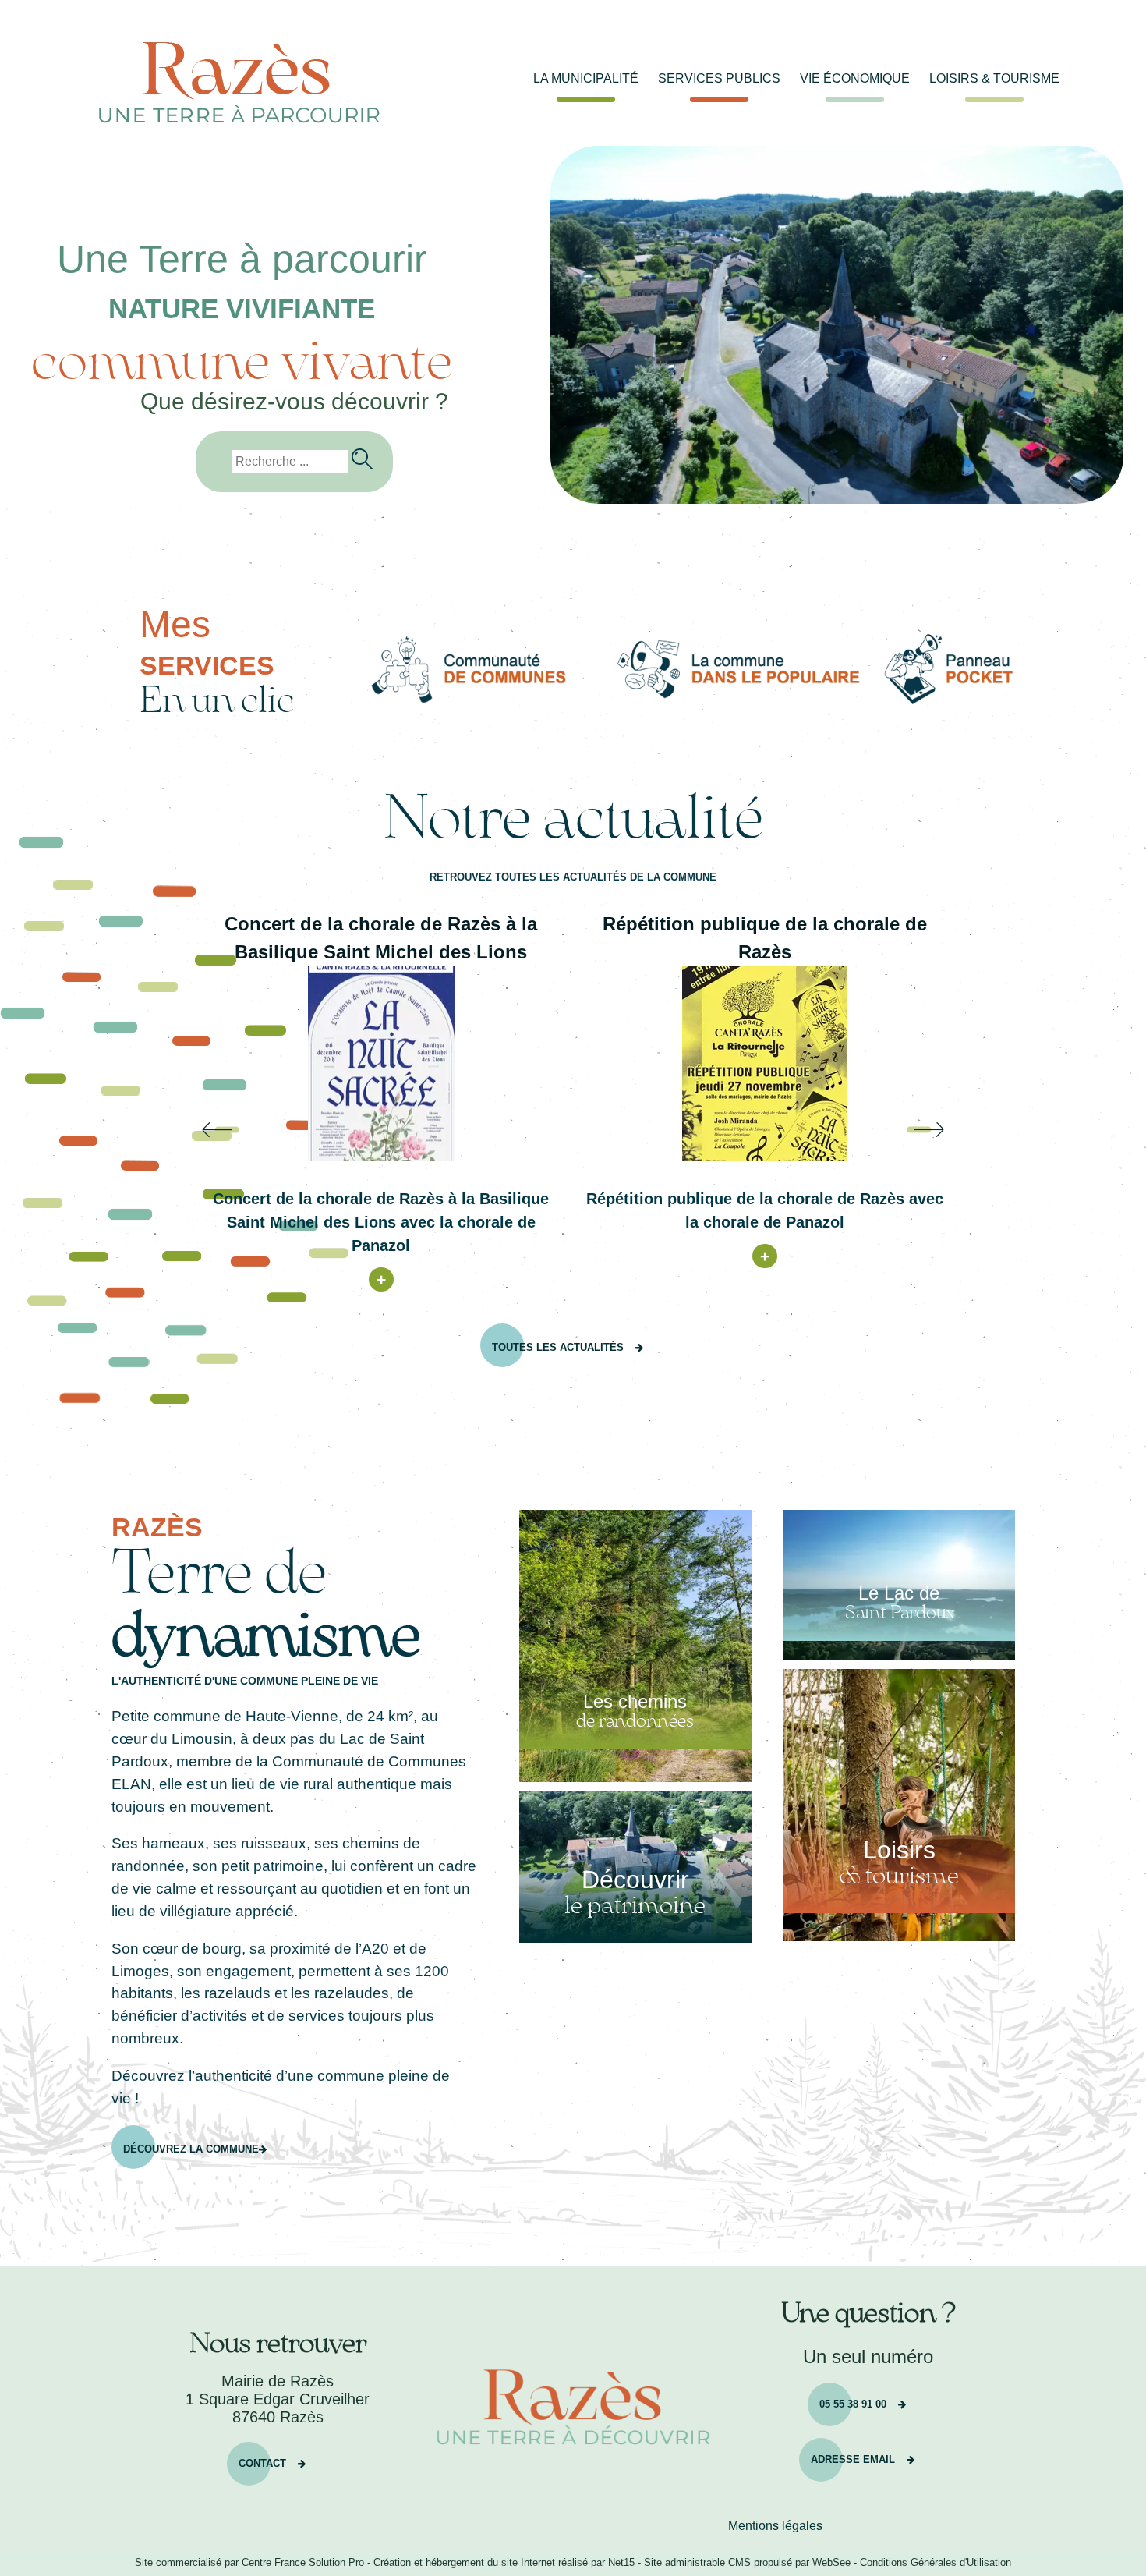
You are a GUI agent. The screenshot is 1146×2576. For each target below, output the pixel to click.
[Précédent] (170, 1130)
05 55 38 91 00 (853, 2402)
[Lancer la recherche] (356, 452)
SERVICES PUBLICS (719, 78)
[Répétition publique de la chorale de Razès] (381, 1064)
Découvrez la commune (191, 2147)
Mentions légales (775, 2526)
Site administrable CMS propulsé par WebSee (747, 2562)
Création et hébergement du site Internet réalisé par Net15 (504, 2562)
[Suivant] (976, 1130)
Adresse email (853, 2458)
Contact (262, 2462)
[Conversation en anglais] (765, 1039)
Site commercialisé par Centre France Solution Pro (249, 2562)
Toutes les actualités (558, 1346)
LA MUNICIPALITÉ (586, 78)
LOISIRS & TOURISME (994, 78)
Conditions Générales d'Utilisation (936, 2562)
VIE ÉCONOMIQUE (855, 78)
